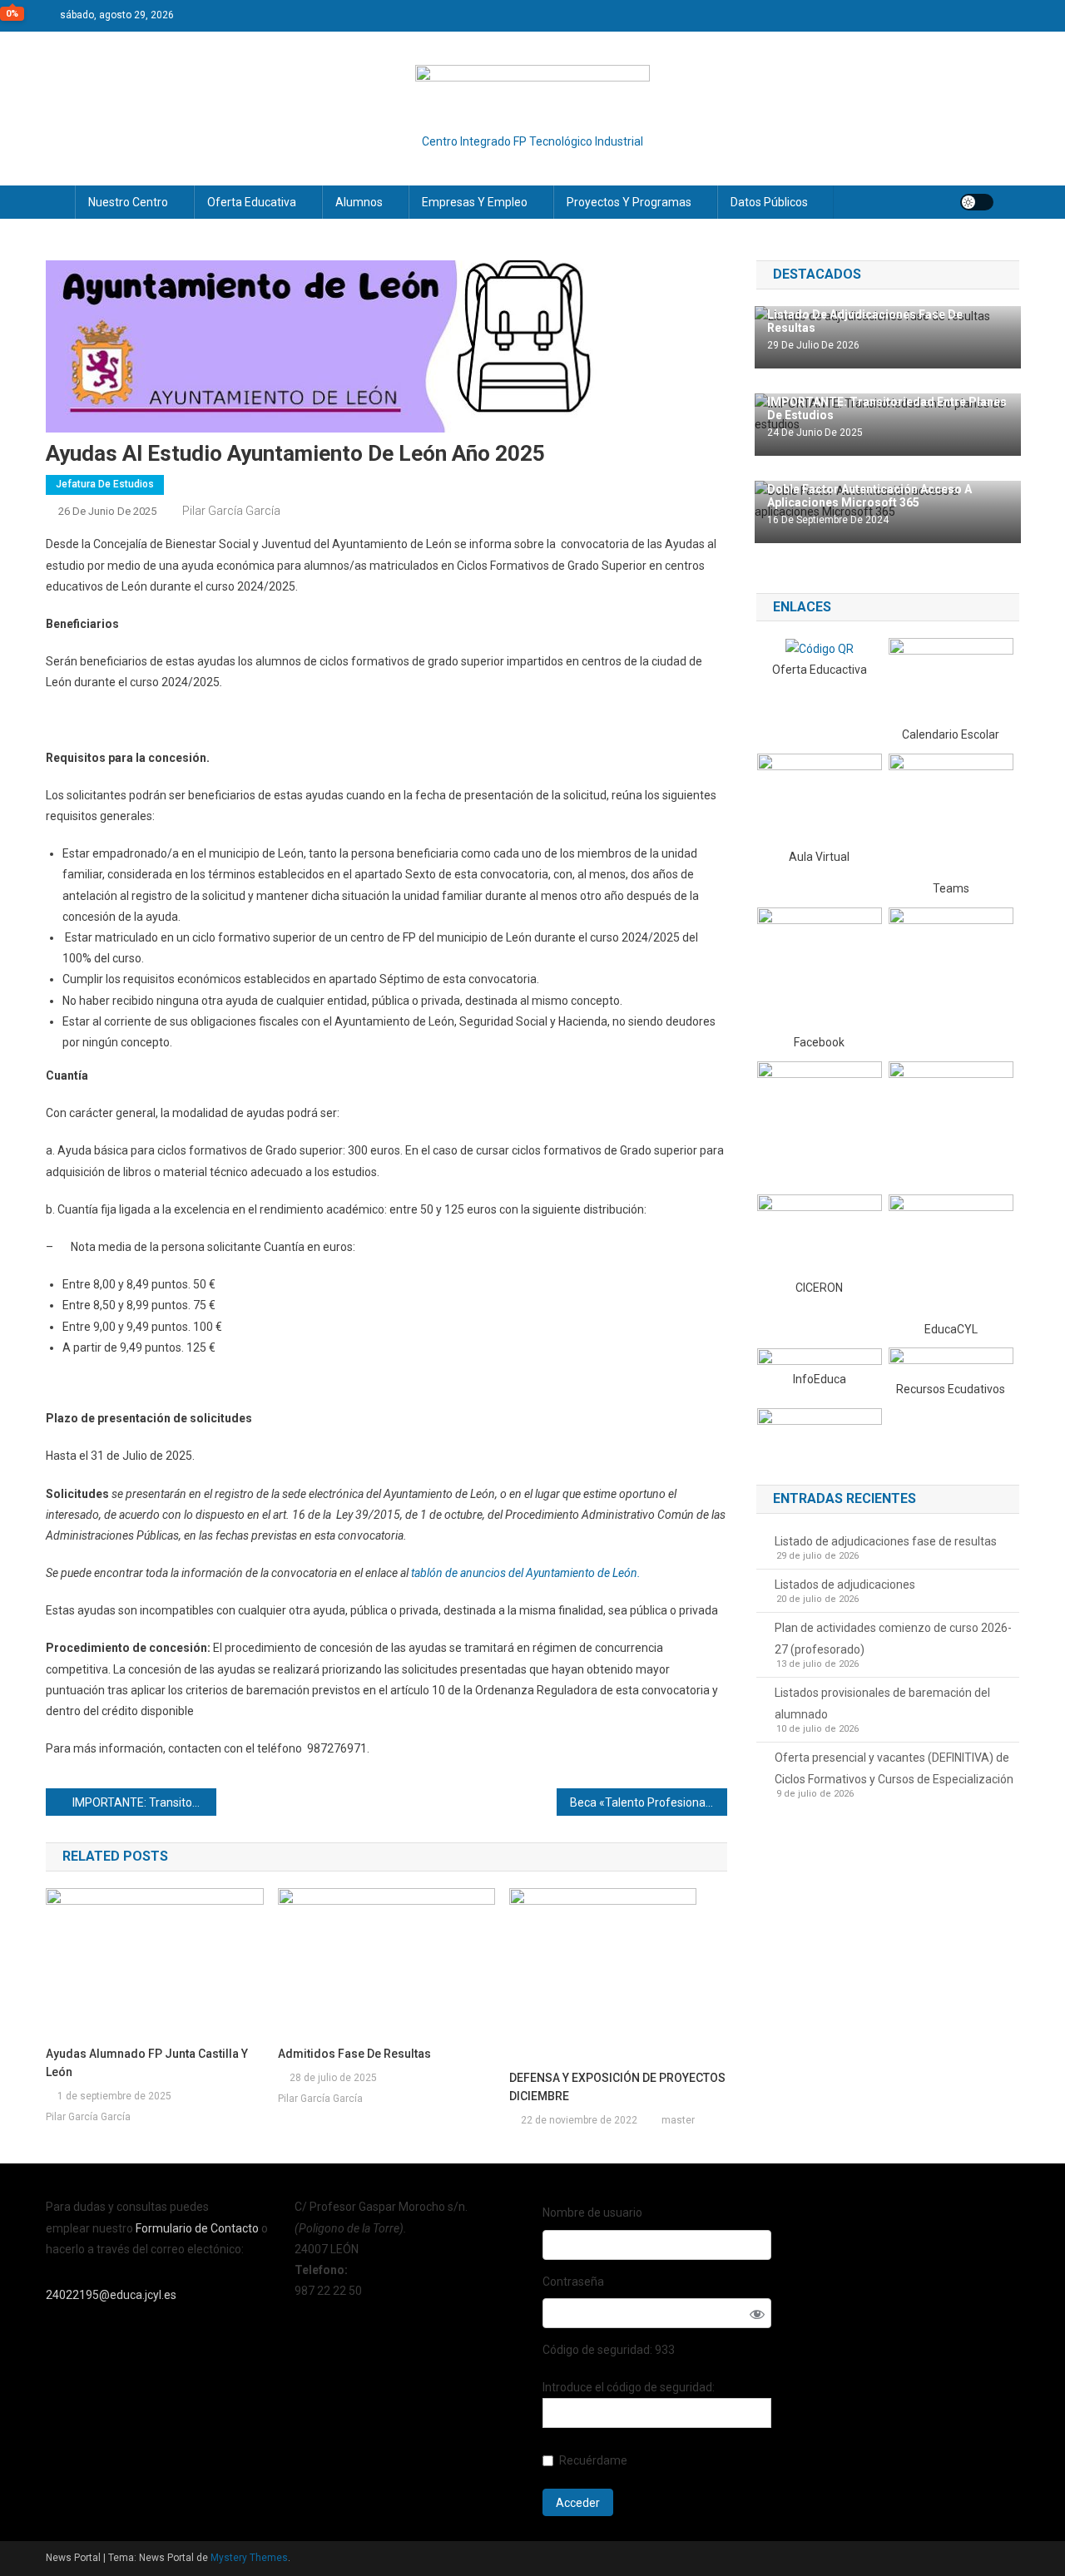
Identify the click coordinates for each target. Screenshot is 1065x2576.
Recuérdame (593, 2460)
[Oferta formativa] (820, 648)
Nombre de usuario (592, 2213)
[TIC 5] (820, 1429)
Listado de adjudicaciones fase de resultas (886, 1541)
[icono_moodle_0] (820, 799)
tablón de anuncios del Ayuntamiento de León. (526, 1573)
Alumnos (359, 202)
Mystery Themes (249, 2558)
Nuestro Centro (128, 202)
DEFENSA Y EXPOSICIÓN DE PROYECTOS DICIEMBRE (617, 2087)
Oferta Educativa (252, 202)
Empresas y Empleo (475, 202)
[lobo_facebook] (820, 969)
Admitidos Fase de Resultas (354, 2054)
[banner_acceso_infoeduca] (820, 1357)
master (678, 2120)
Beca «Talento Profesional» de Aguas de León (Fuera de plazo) (649, 1802)
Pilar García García (231, 511)
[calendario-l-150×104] (951, 680)
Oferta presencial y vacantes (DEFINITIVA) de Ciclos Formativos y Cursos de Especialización (894, 1768)
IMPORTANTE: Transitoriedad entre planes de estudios (144, 1802)
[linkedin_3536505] (951, 1123)
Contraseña (573, 2282)
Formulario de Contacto (198, 2228)
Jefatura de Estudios (105, 484)
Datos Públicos (769, 202)
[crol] (951, 1362)
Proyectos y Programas (629, 202)
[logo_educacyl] (951, 1255)
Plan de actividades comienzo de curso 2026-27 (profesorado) (893, 1639)
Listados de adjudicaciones (845, 1585)
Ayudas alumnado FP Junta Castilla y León (147, 2063)
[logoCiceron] (820, 1234)
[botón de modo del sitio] (977, 202)
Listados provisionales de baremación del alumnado (882, 1703)
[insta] (820, 1121)
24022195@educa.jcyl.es (111, 2295)
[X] (951, 969)
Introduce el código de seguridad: (629, 2387)
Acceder (578, 2503)
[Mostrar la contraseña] (757, 2313)
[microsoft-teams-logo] (951, 815)
